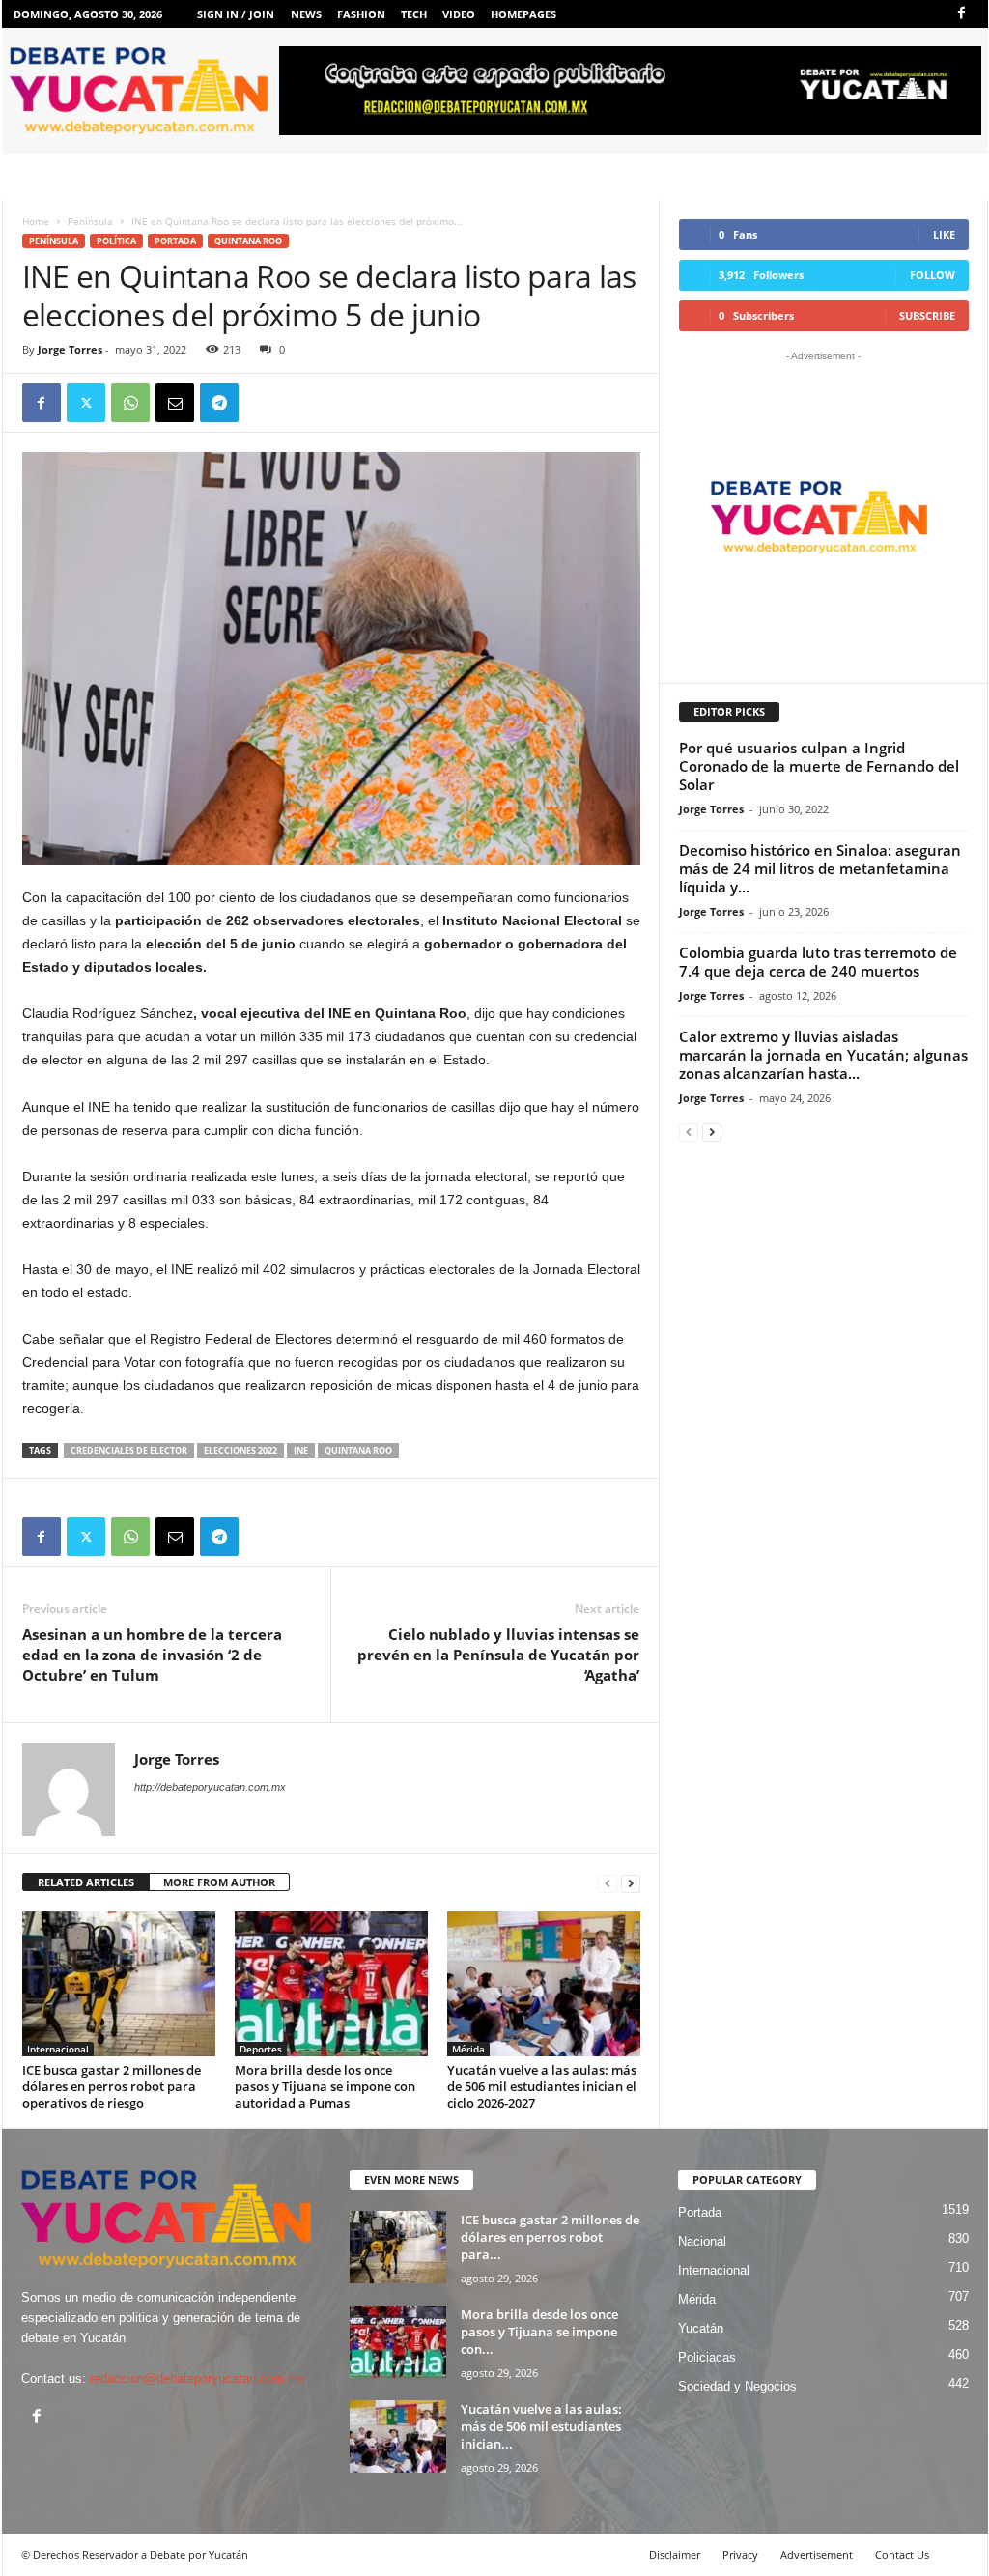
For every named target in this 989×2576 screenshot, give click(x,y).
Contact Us (902, 2554)
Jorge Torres (70, 349)
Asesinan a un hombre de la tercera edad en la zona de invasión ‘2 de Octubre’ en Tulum (152, 1655)
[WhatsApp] (130, 403)
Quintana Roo (248, 241)
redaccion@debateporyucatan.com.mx (198, 2378)
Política (116, 241)
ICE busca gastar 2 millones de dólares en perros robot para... (550, 2237)
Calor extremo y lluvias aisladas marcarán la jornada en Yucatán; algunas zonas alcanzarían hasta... (823, 1055)
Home (36, 221)
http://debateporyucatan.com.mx (210, 1787)
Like (944, 234)
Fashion (361, 14)
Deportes (261, 2049)
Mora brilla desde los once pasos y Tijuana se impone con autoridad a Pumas (325, 2086)
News (306, 14)
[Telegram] (219, 403)
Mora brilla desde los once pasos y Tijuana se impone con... (539, 2332)
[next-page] (631, 1883)
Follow (932, 275)
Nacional (702, 2241)
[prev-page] (608, 1883)
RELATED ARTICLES (86, 1882)
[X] (86, 403)
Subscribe (927, 315)
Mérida (468, 2049)
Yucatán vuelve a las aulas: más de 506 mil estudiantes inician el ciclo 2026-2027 (542, 2086)
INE (301, 1450)
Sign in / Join (236, 14)
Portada (175, 241)
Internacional (58, 2049)
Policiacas (707, 2357)
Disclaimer (675, 2554)
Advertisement (817, 2554)
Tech (414, 14)
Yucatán (701, 2328)
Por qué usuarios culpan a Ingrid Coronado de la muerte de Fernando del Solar (819, 766)
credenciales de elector (129, 1450)
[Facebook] (962, 14)
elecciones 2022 (240, 1450)
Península (90, 221)
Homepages (523, 14)
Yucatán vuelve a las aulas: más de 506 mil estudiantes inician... (541, 2426)
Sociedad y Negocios (737, 2386)
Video (459, 14)
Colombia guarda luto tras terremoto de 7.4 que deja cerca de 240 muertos (818, 962)
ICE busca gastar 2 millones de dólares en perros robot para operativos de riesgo (112, 2086)
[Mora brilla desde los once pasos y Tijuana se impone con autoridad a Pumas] (331, 1984)
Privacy (740, 2554)
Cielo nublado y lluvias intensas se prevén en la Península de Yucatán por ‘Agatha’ (498, 1655)
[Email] (175, 403)
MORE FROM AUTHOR (219, 1882)
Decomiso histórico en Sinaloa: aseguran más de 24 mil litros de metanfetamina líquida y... (820, 868)
